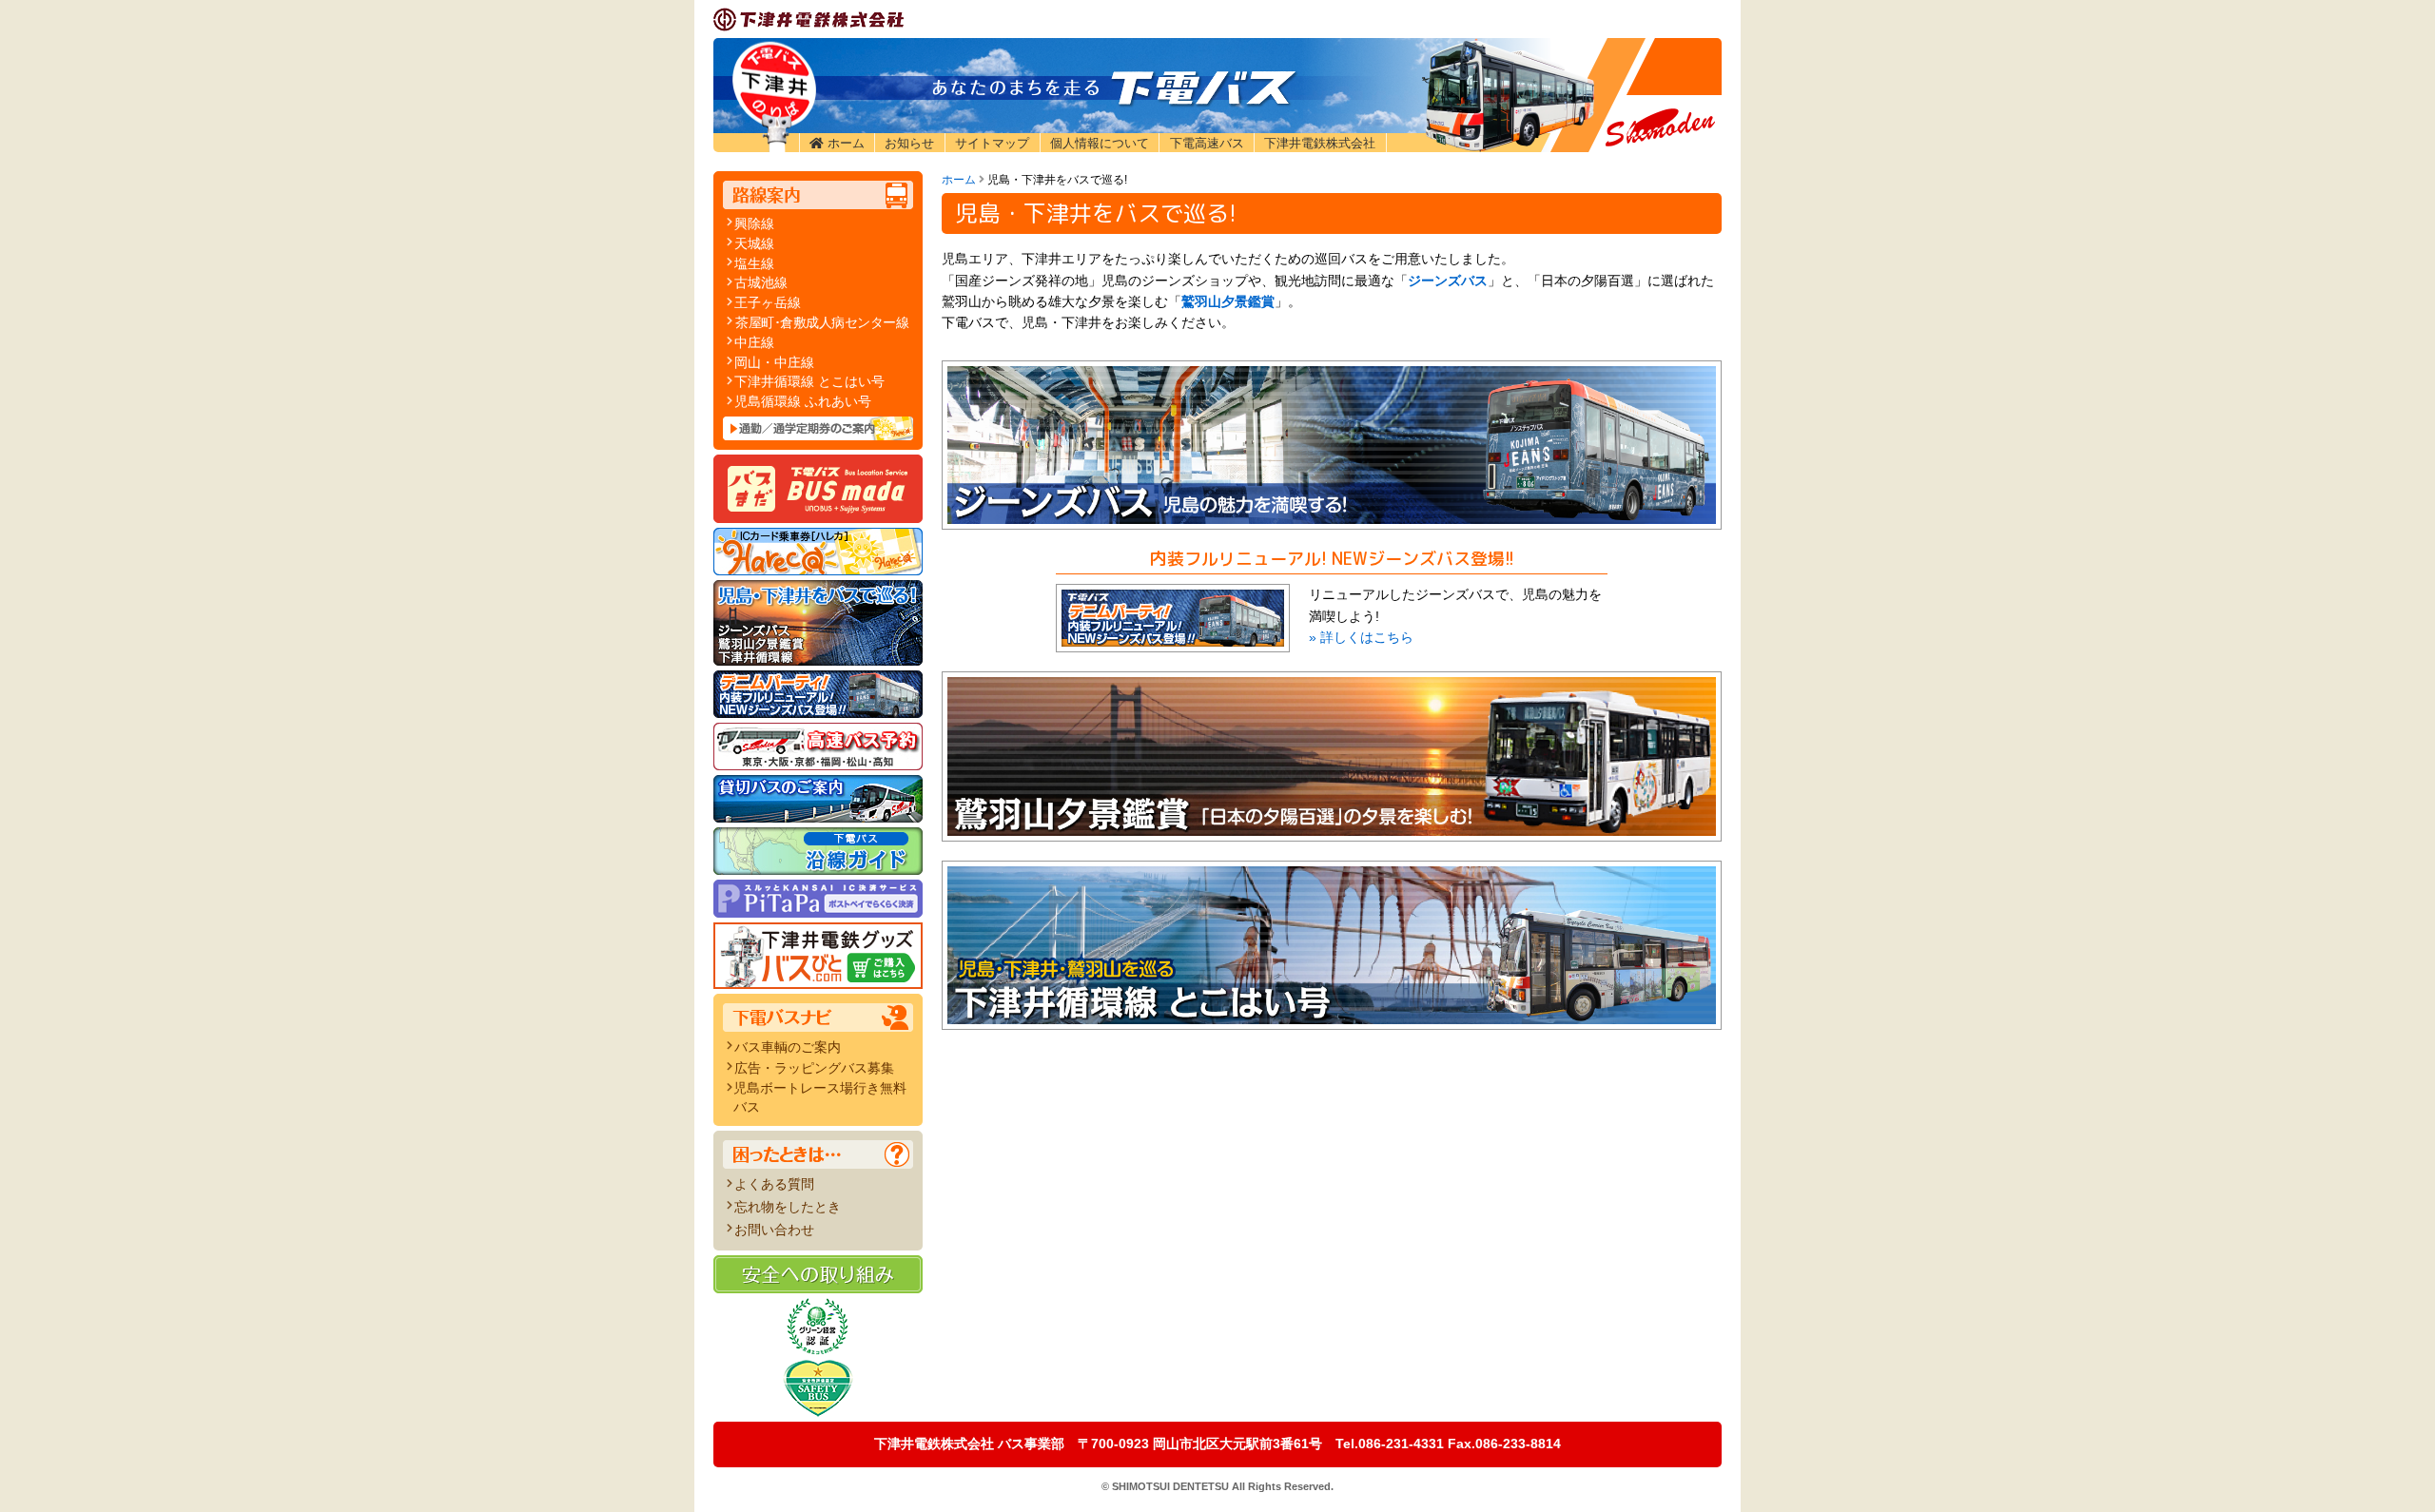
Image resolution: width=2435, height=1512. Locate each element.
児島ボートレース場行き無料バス (820, 1097)
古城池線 (761, 282)
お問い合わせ (774, 1230)
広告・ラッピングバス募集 (814, 1068)
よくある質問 (774, 1184)
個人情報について (1100, 143)
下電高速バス (1207, 143)
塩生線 (754, 263)
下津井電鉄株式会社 (1320, 143)
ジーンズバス (1448, 281)
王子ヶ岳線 (768, 302)
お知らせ (909, 143)
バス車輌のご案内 (788, 1047)
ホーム (846, 143)
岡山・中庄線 (774, 362)
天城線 (754, 243)
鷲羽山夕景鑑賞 (1228, 301)
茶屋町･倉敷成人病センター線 (822, 322)
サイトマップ (992, 143)
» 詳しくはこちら (1361, 637)
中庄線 (754, 342)
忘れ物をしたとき (788, 1207)
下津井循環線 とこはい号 (809, 381)
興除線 (754, 223)
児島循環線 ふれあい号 (803, 401)
